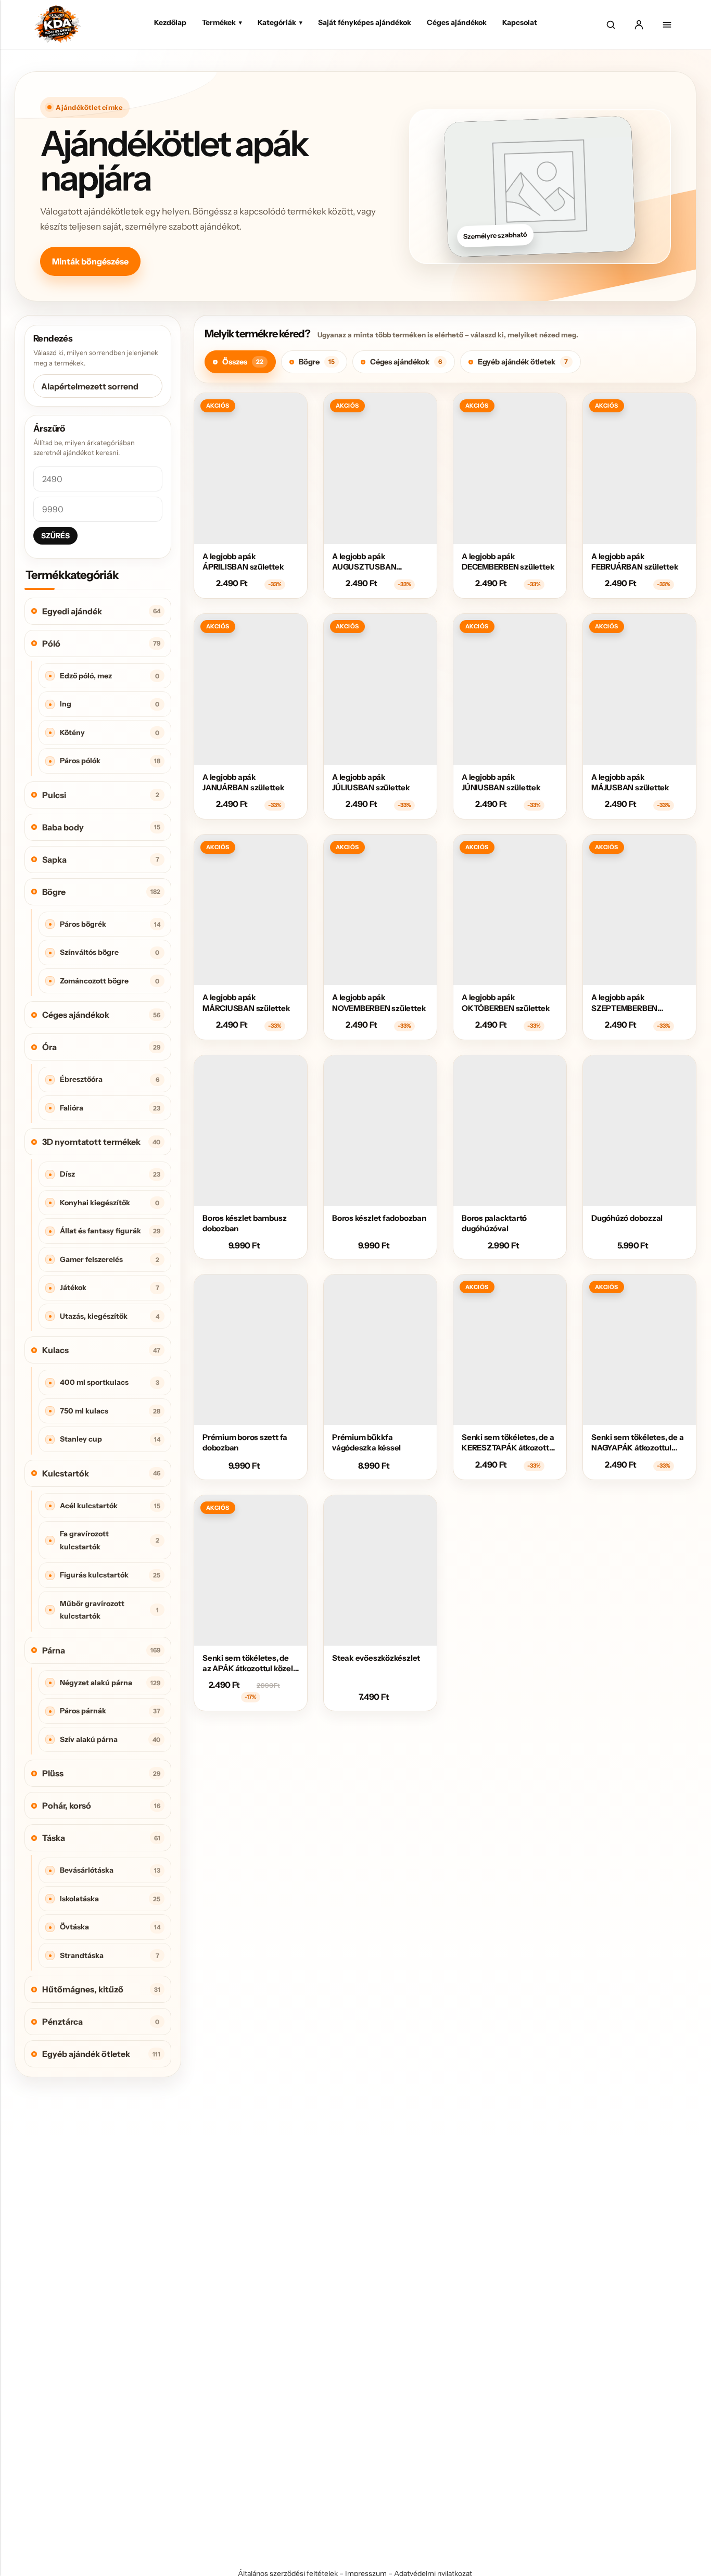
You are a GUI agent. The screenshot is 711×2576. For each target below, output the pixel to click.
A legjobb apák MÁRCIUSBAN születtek (246, 1002)
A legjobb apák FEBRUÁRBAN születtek (635, 561)
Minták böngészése (90, 261)
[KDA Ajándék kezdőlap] (57, 24)
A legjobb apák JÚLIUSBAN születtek (371, 782)
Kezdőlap (170, 22)
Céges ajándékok (457, 22)
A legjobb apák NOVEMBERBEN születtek (379, 1002)
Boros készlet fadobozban (379, 1218)
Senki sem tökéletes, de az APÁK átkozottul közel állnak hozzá (248, 1669)
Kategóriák (280, 22)
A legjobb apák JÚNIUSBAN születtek (501, 782)
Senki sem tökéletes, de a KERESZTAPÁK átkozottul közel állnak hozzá (509, 1448)
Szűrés (55, 536)
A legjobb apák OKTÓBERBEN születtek (506, 1002)
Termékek (222, 22)
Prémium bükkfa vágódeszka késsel (366, 1442)
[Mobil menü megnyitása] (667, 24)
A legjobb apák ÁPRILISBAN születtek (243, 561)
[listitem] (240, 362)
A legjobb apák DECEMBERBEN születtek (508, 561)
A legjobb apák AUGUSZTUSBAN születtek (364, 567)
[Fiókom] (639, 24)
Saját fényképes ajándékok (365, 22)
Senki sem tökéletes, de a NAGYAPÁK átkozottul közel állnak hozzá (637, 1448)
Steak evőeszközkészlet (376, 1658)
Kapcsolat (520, 22)
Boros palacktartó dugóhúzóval (494, 1223)
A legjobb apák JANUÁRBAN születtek (244, 782)
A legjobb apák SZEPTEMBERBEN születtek (624, 1008)
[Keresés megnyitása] (611, 24)
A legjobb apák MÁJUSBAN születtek (630, 782)
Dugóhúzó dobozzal (627, 1218)
